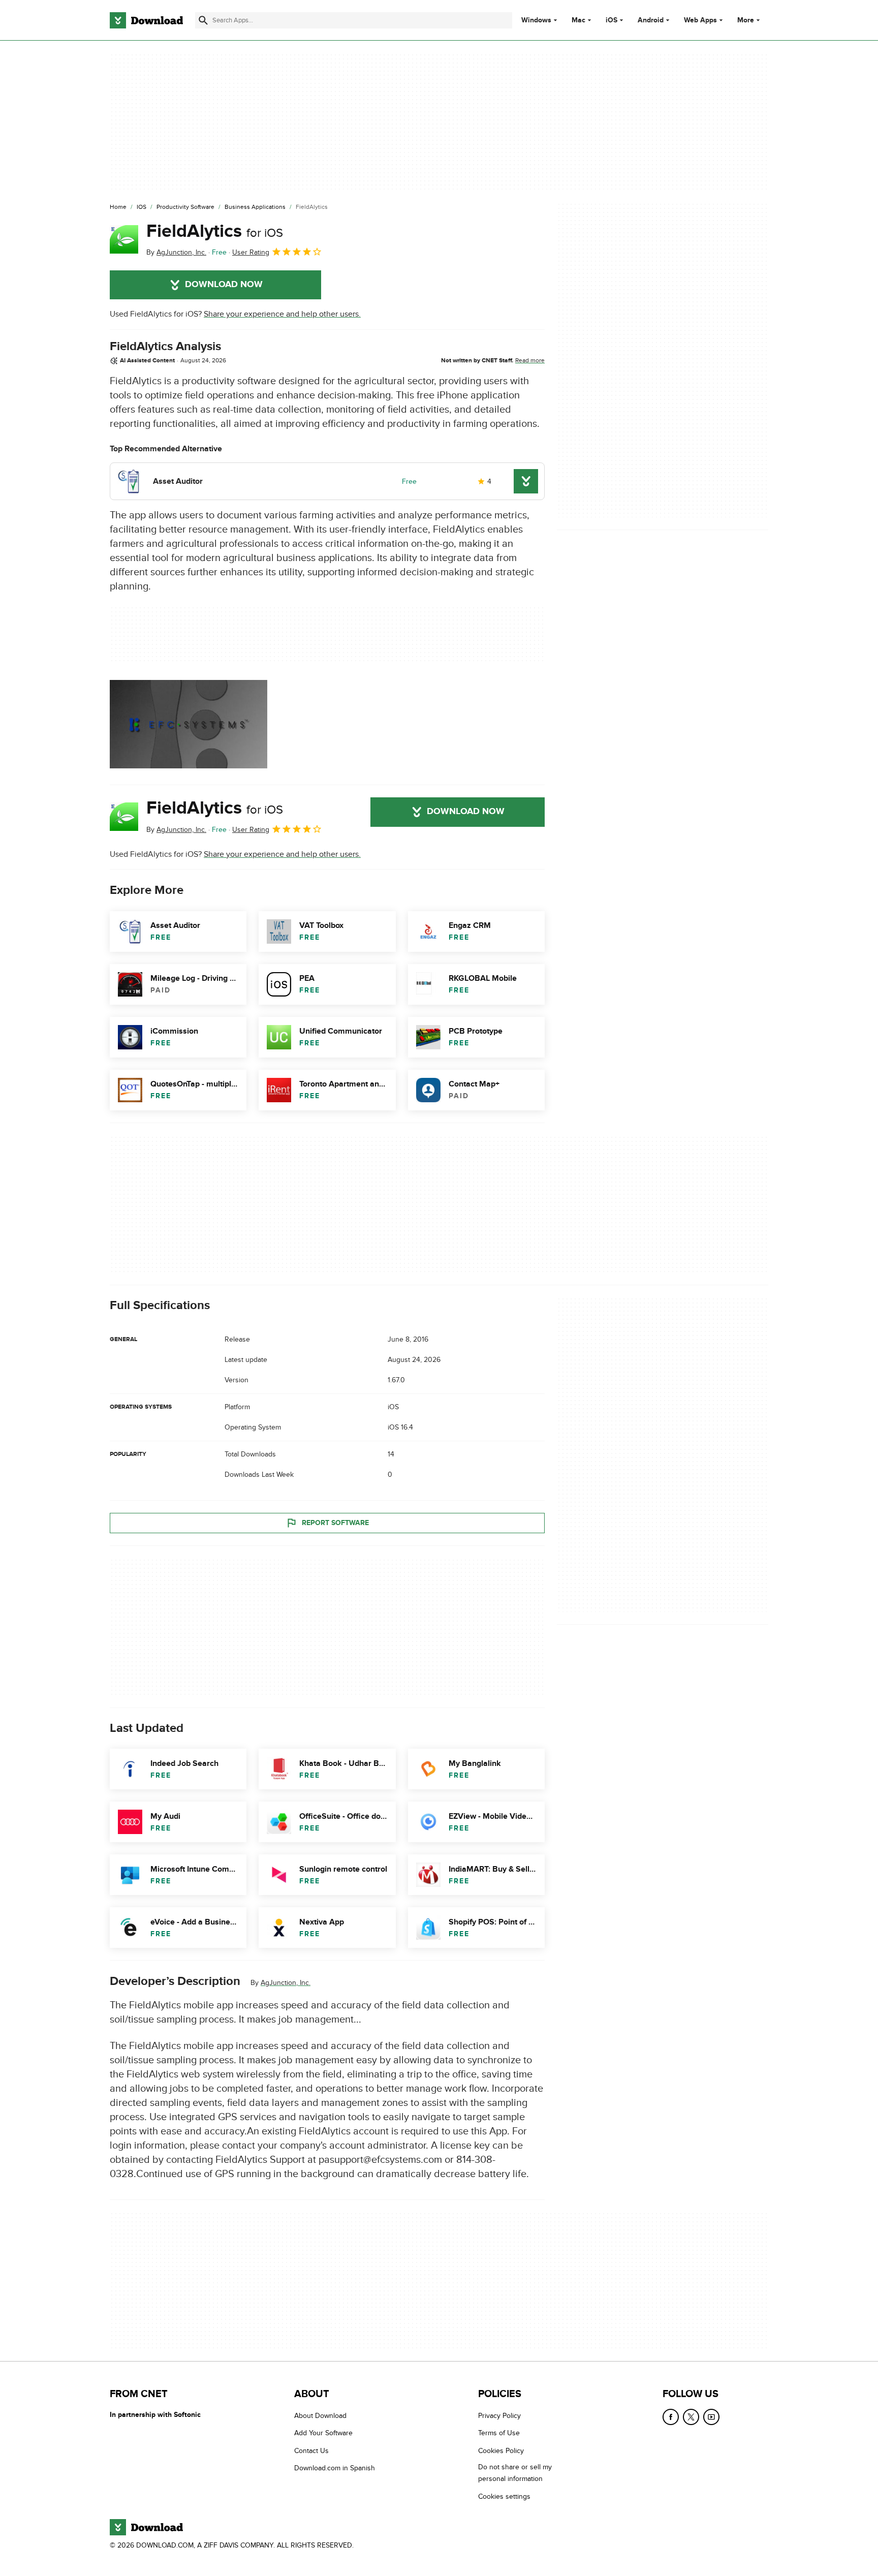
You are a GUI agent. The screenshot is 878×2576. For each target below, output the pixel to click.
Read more (530, 360)
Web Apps (700, 20)
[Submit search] (203, 20)
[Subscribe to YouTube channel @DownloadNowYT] (711, 2417)
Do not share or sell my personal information (515, 2473)
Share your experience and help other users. (282, 314)
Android (651, 20)
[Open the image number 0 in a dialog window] (189, 724)
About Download (320, 2416)
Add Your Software (323, 2433)
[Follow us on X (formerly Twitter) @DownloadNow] (691, 2417)
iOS (612, 20)
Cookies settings (504, 2496)
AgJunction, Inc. (286, 1983)
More (746, 20)
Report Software (335, 1523)
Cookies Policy (501, 2451)
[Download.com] (146, 20)
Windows (536, 20)
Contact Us (311, 2451)
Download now (224, 285)
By (176, 252)
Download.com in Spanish (335, 2469)
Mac (578, 20)
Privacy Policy (499, 2416)
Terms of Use (499, 2433)
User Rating (251, 252)
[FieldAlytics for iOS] (124, 239)
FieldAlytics (215, 231)
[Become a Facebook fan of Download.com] (671, 2417)
